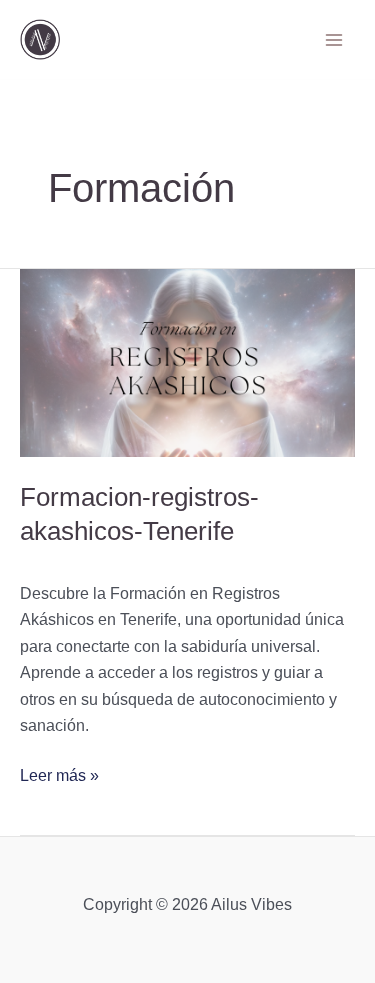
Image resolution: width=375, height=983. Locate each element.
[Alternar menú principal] (334, 39)
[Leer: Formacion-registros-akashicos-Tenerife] (187, 363)
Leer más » (59, 773)
